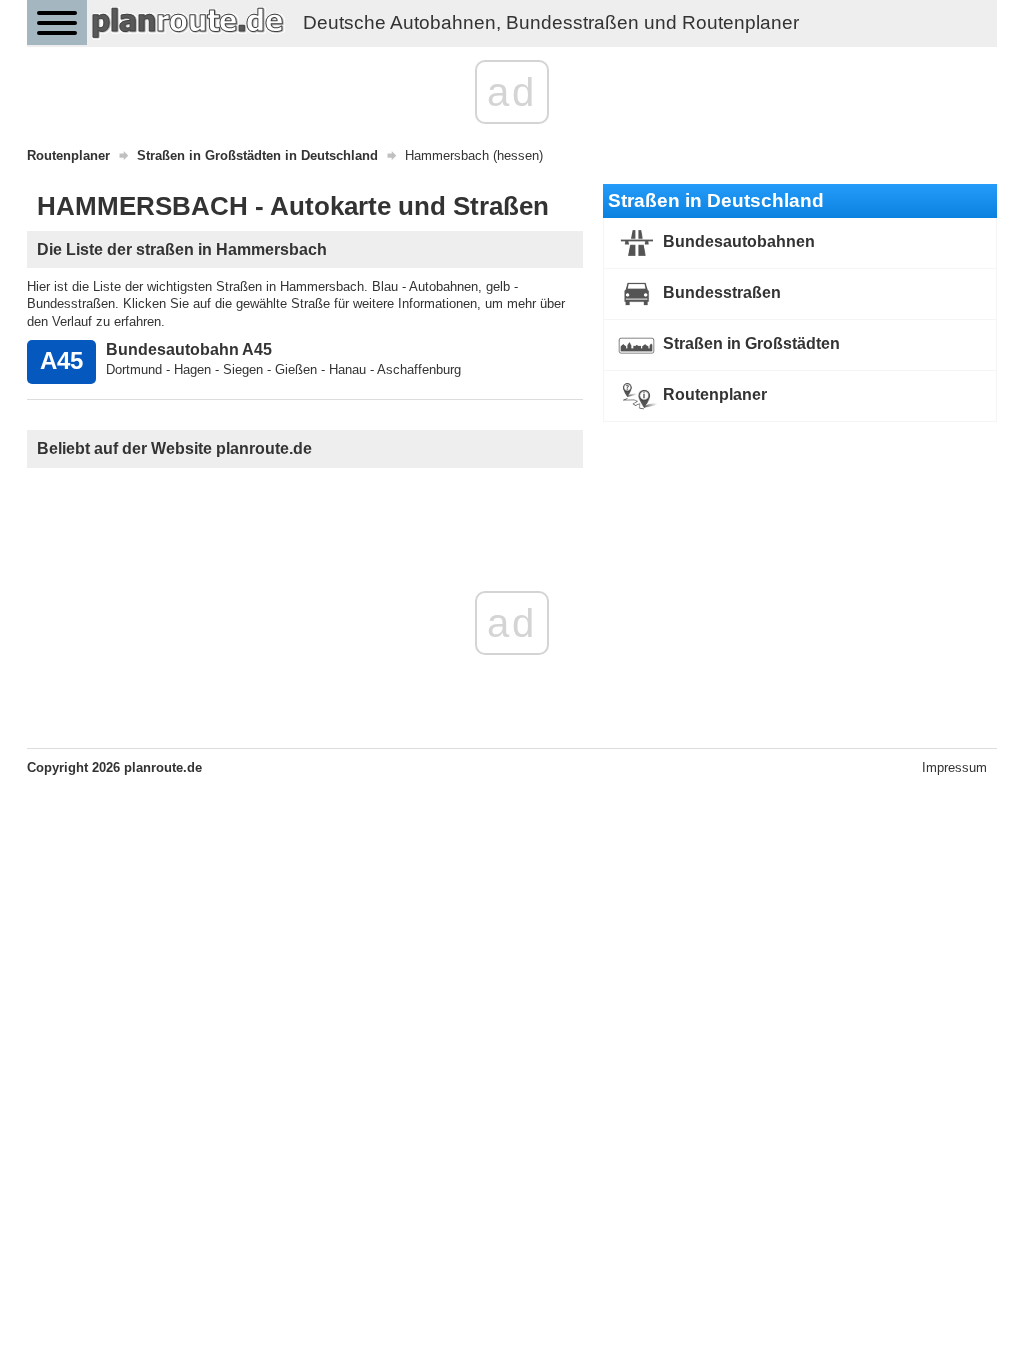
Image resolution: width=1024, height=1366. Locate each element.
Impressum (954, 767)
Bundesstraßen (720, 292)
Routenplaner (713, 394)
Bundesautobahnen (737, 241)
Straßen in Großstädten (749, 343)
